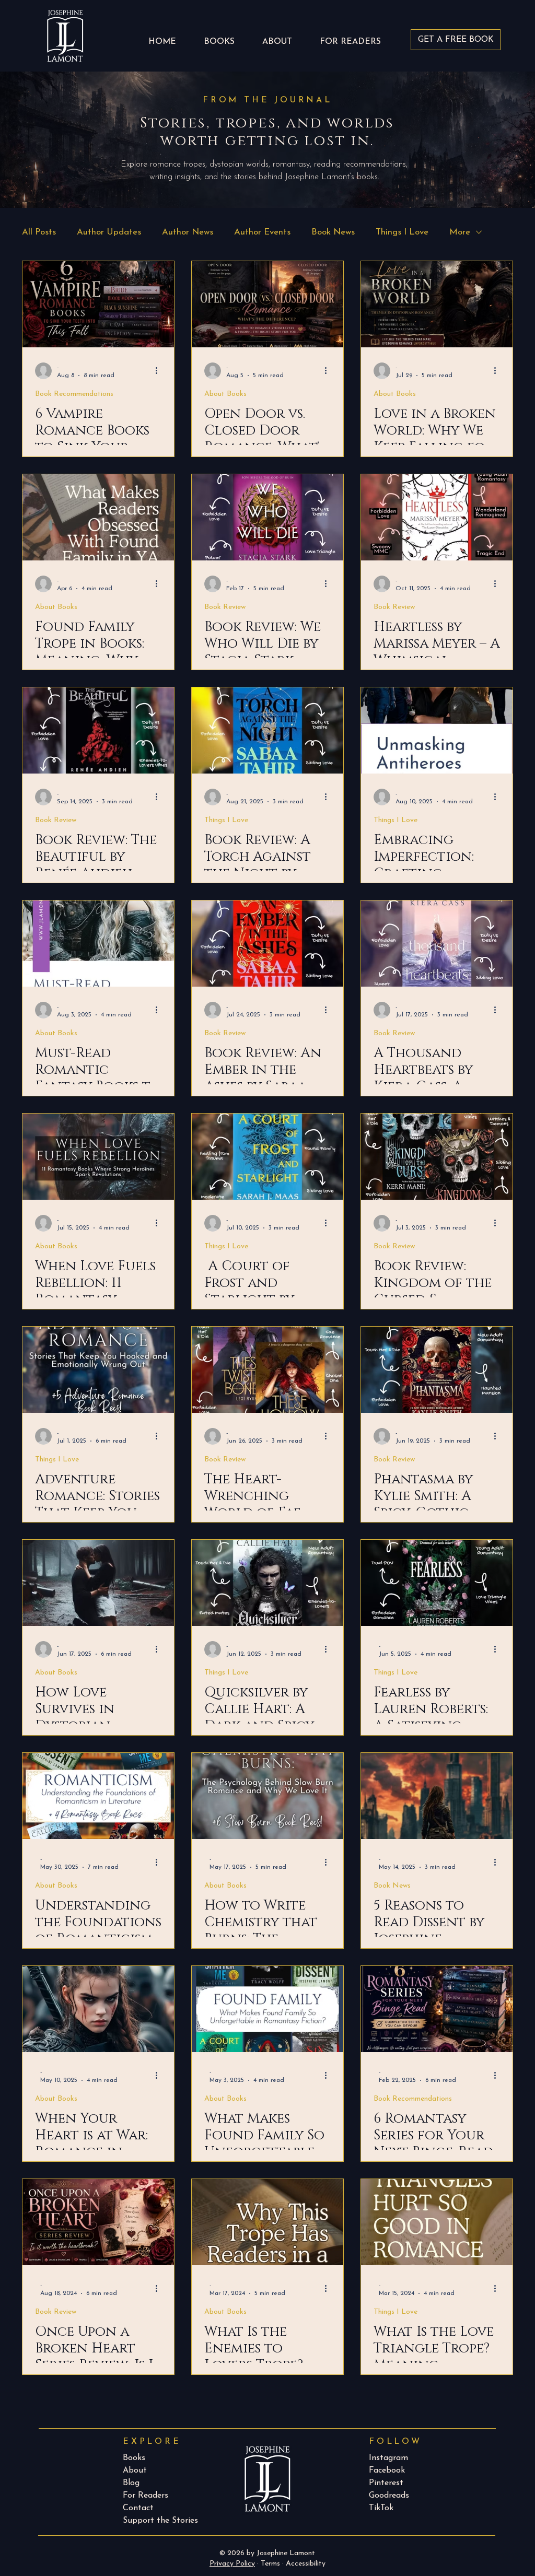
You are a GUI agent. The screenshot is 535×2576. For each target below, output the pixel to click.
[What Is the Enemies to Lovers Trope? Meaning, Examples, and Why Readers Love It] (267, 2222)
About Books (225, 394)
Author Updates (109, 232)
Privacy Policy (232, 2564)
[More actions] (160, 371)
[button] (350, 37)
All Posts (39, 232)
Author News (188, 232)
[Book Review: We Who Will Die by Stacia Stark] (267, 517)
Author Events (262, 232)
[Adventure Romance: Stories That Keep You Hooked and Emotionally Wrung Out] (98, 1370)
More (460, 232)
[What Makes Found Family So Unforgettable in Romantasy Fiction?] (267, 2009)
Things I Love (402, 232)
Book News (333, 232)
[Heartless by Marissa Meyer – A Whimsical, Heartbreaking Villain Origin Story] (437, 517)
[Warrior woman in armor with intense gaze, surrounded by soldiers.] (98, 2009)
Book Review (225, 607)
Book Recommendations (74, 394)
